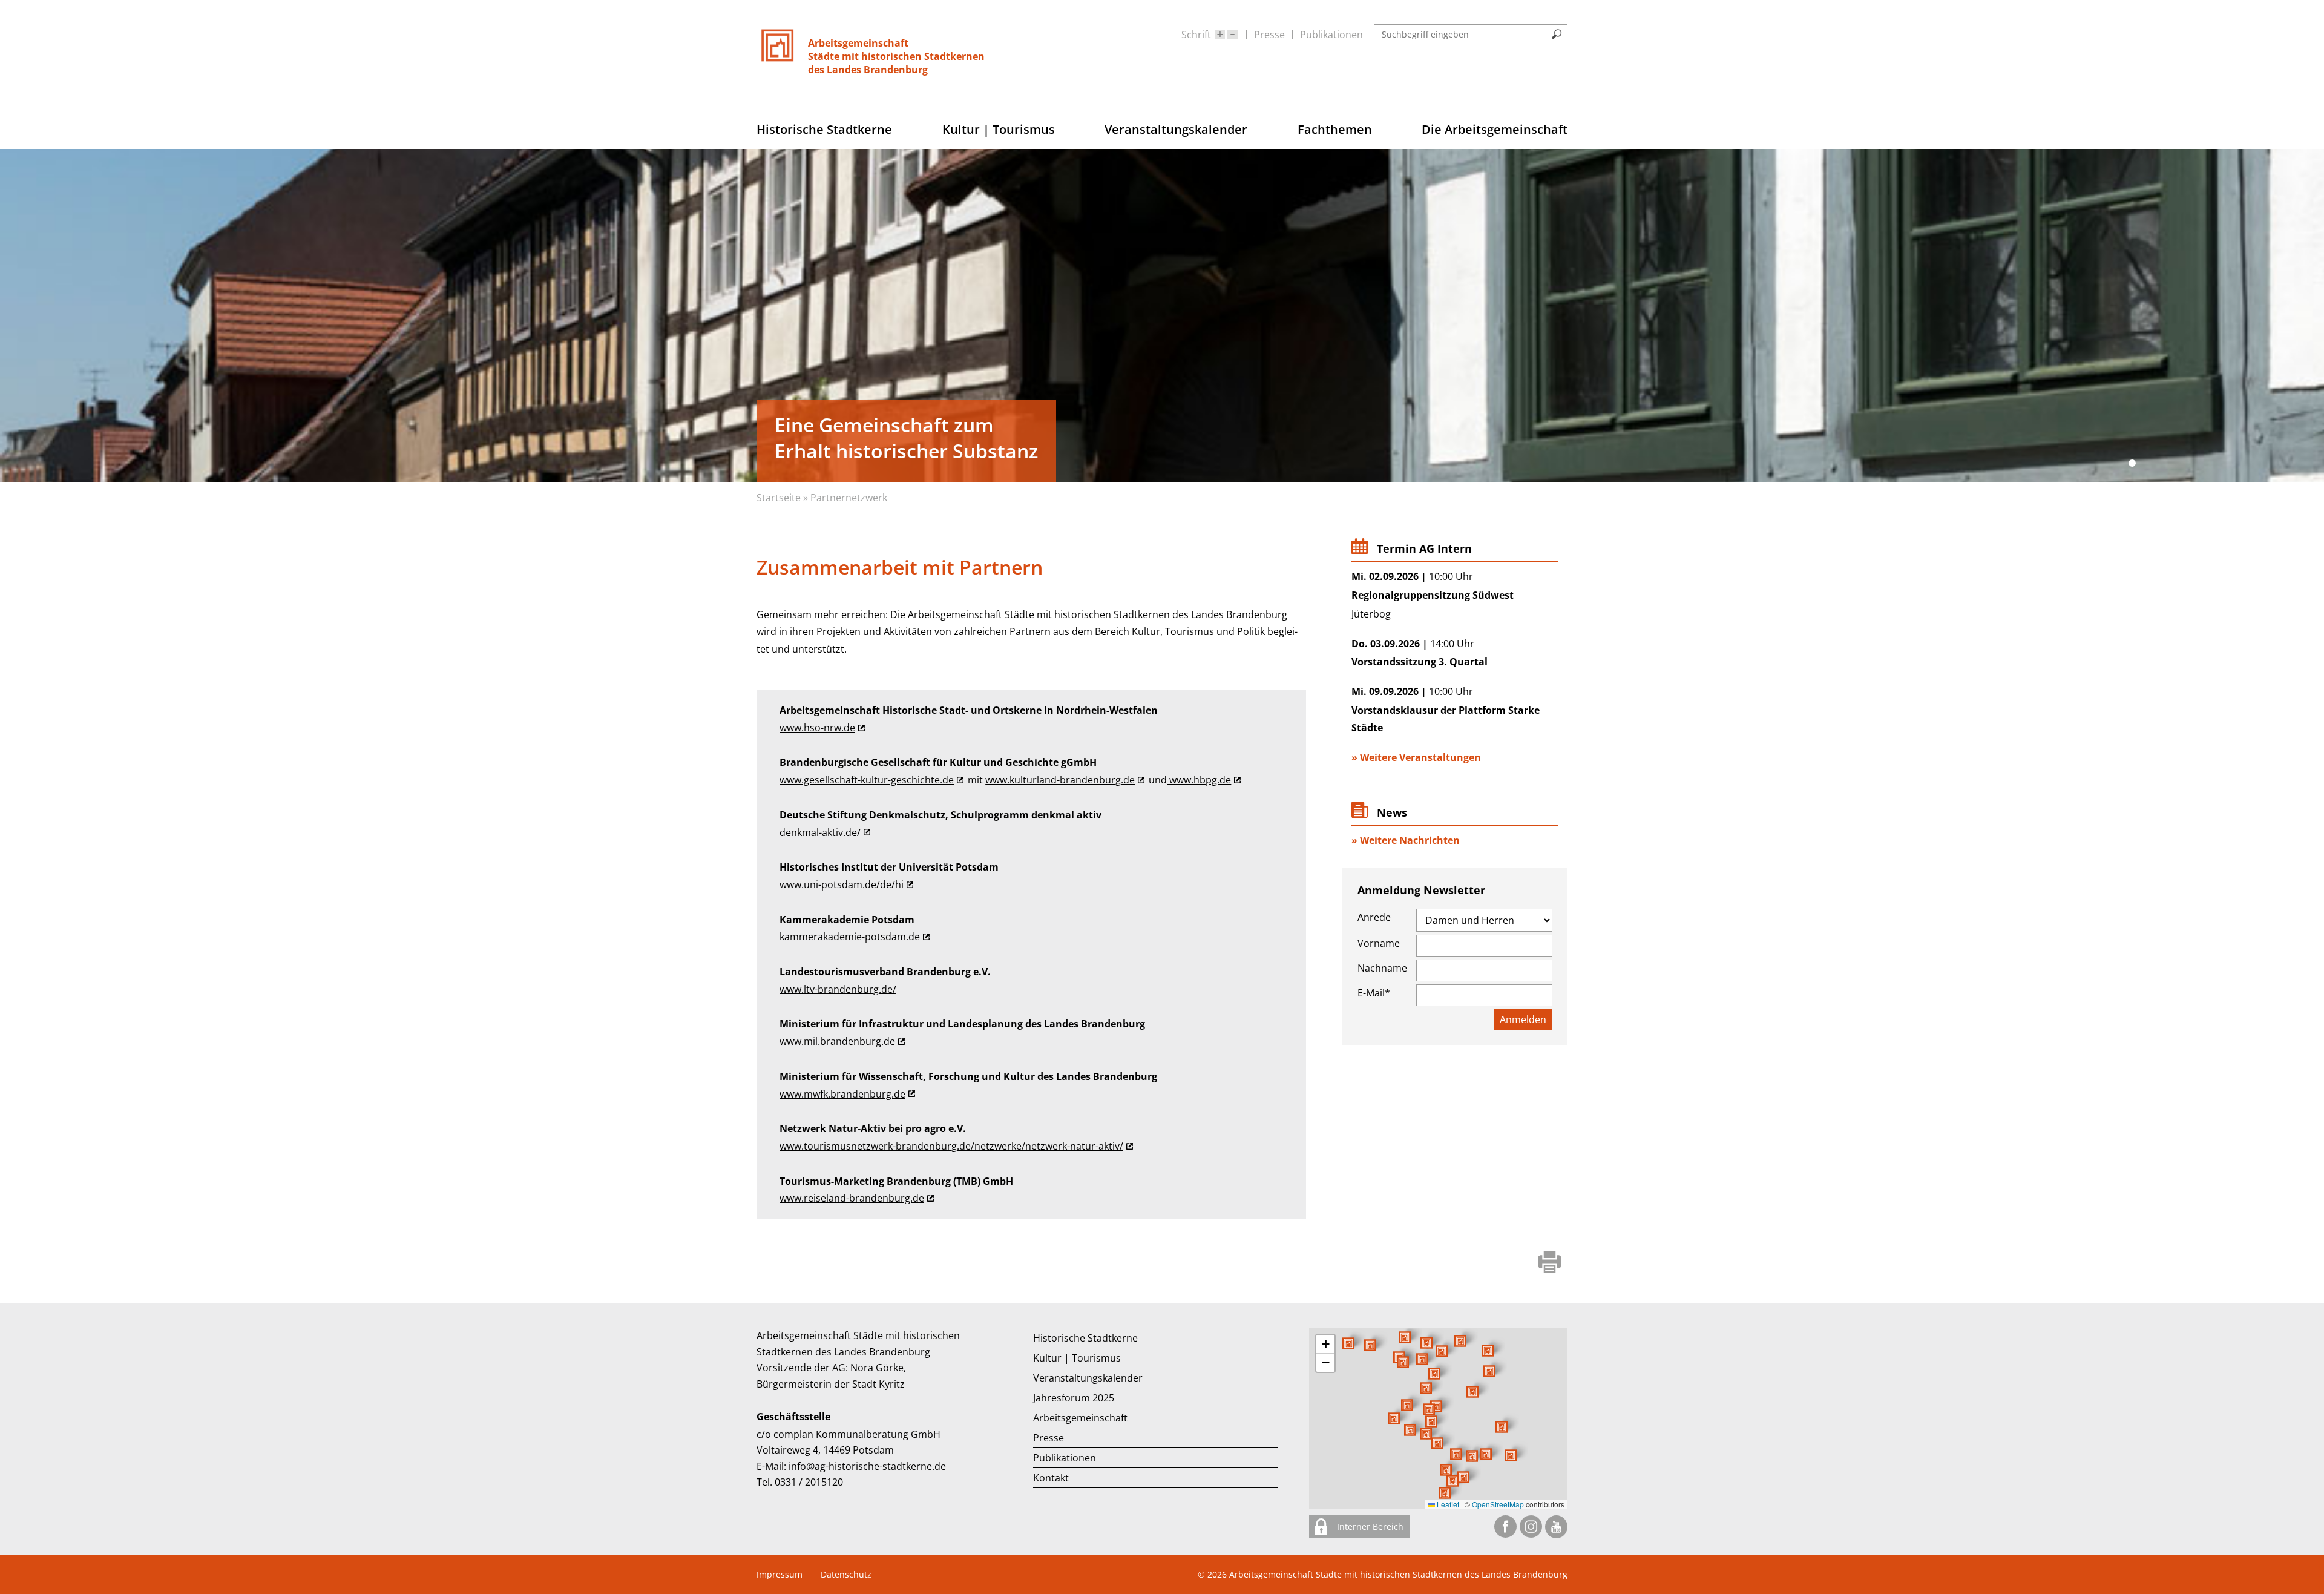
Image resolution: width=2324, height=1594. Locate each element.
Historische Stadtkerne (1085, 1338)
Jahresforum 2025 (1074, 1398)
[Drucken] (1550, 1263)
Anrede (1374, 917)
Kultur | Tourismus (1077, 1358)
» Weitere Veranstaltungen (1416, 757)
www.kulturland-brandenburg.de (1060, 780)
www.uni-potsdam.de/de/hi (842, 884)
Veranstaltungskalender (1088, 1378)
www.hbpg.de (1199, 780)
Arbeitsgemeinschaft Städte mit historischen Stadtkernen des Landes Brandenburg (1398, 1574)
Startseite (779, 498)
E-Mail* (1374, 993)
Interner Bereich (1369, 1526)
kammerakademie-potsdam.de (850, 937)
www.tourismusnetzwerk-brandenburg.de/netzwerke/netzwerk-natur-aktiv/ (951, 1146)
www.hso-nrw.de (817, 728)
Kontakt (1051, 1478)
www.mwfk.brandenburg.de (842, 1094)
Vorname (1379, 943)
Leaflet (1447, 1504)
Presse (1269, 35)
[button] (1472, 1392)
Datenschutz (846, 1574)
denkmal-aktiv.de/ (820, 832)
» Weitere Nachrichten (1406, 840)
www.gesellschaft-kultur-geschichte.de (867, 780)
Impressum (780, 1574)
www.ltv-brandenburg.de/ (838, 989)
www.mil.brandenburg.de (837, 1041)
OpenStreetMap (1498, 1504)
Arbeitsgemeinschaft (1080, 1418)
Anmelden (1523, 1019)
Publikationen (1331, 35)
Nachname (1382, 968)
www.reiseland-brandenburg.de (852, 1198)
